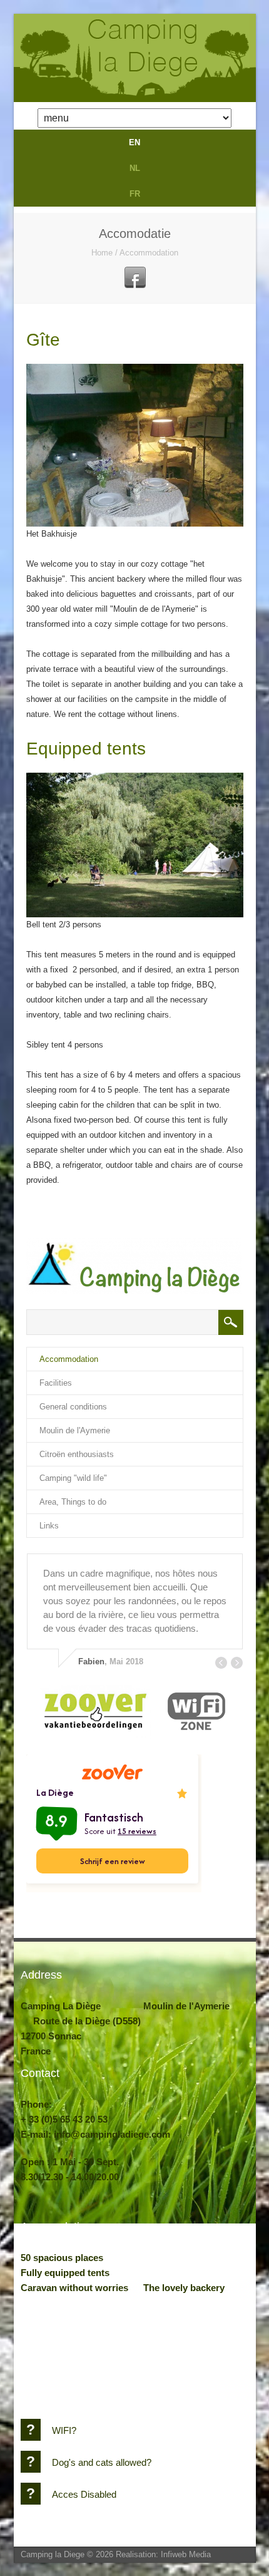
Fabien (91, 1662)
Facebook (135, 277)
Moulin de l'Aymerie (75, 1430)
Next (237, 1663)
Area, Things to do (73, 1502)
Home (102, 253)
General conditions (73, 1407)
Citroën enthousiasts (77, 1454)
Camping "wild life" (73, 1478)
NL (135, 168)
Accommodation (149, 253)
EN (134, 142)
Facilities (56, 1383)
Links (49, 1526)
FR (135, 194)
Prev (221, 1663)
